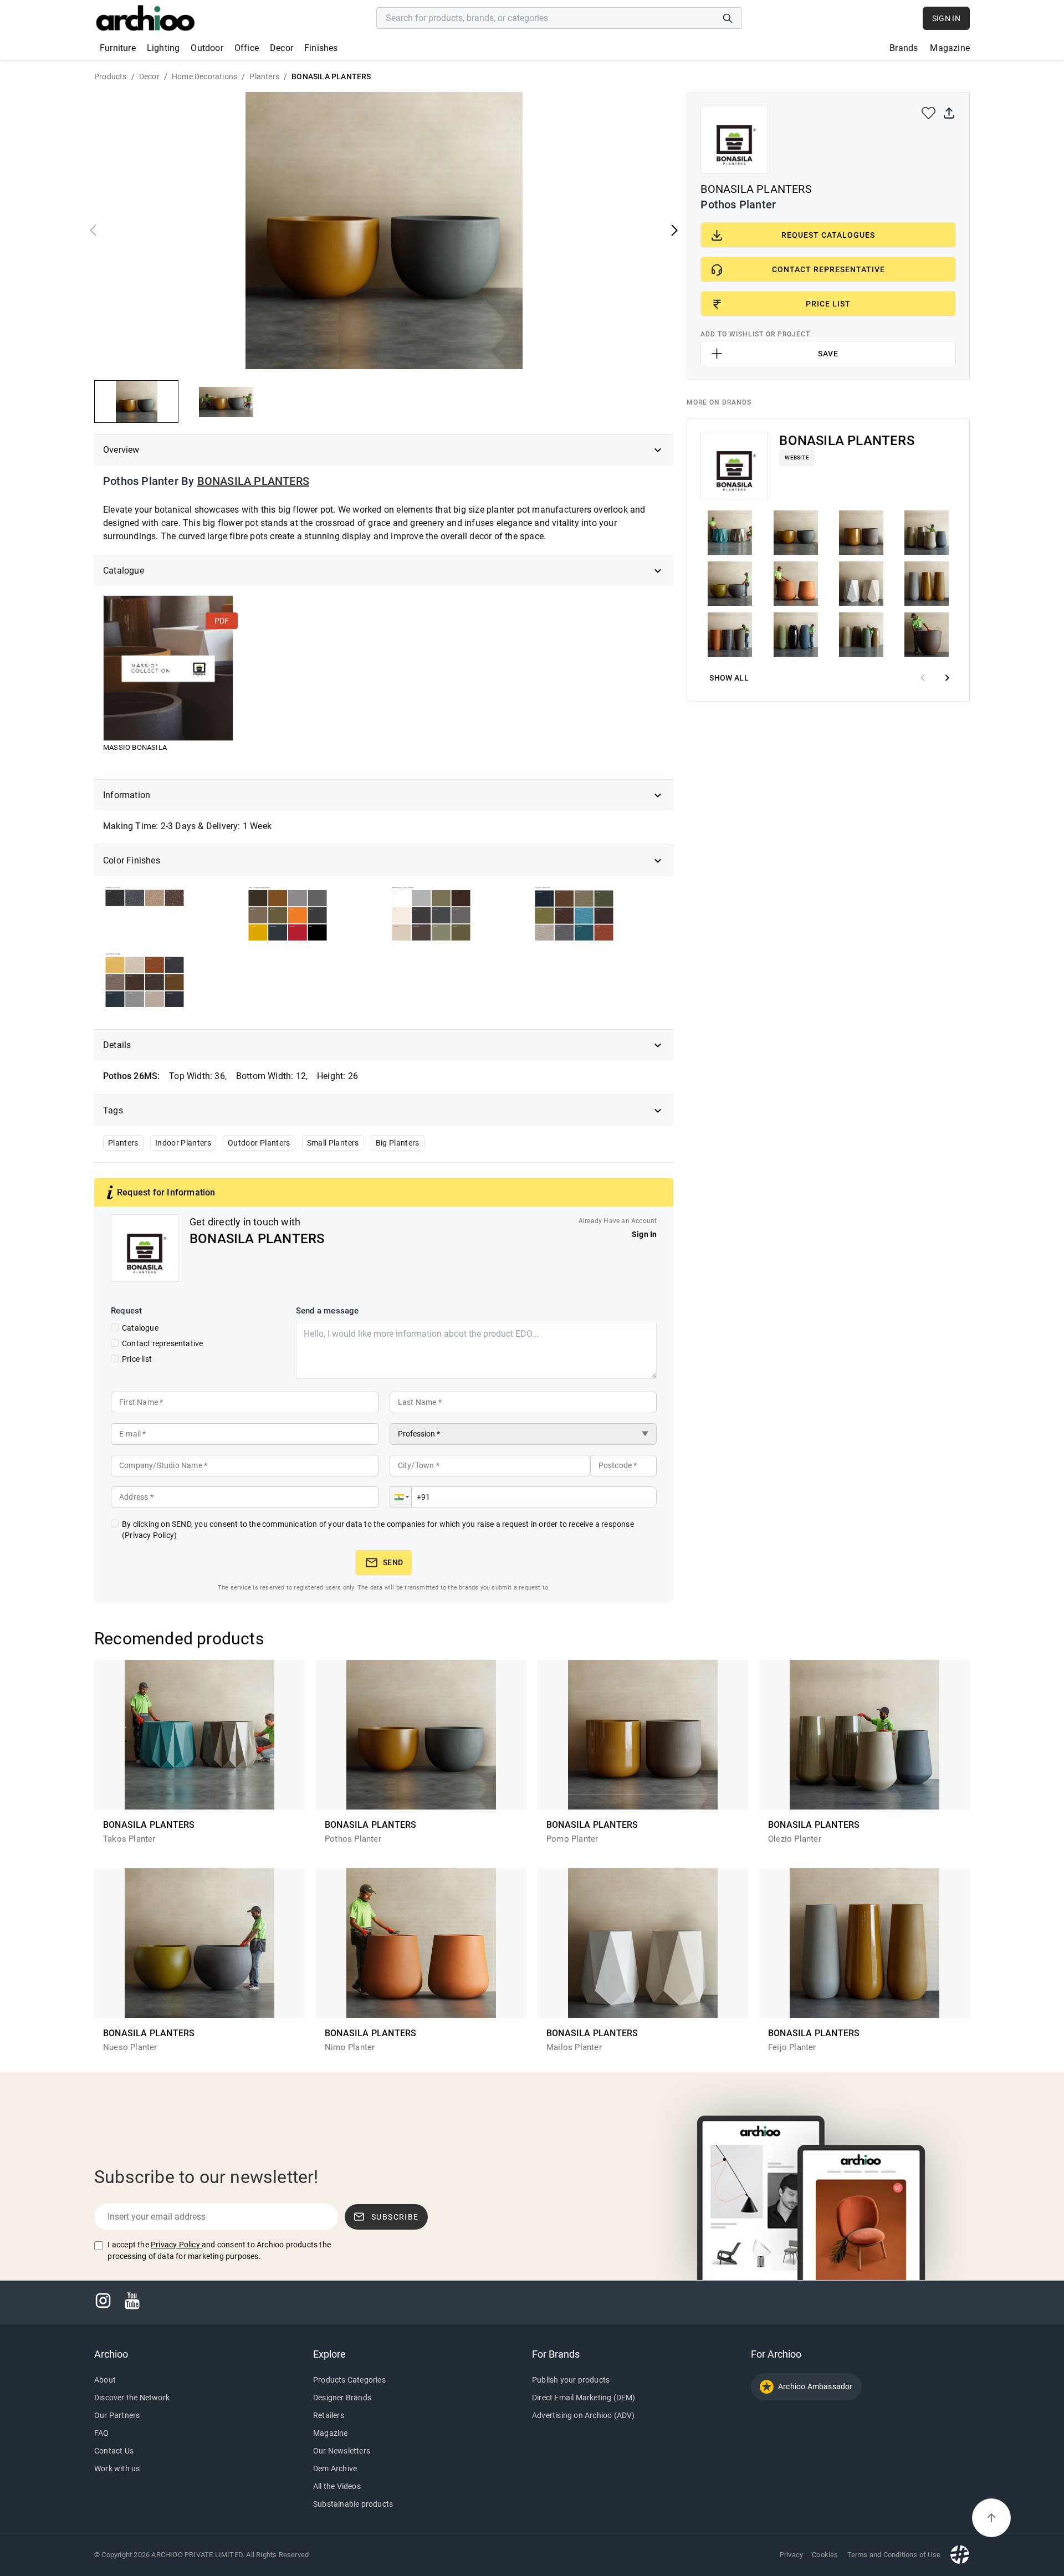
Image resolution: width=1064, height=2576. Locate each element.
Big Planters (398, 1143)
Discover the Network (132, 2398)
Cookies (825, 2555)
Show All (729, 678)
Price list (137, 1359)
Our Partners (117, 2415)
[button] (401, 1497)
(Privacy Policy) (149, 1535)
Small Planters (333, 1143)
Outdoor (207, 48)
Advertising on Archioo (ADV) (584, 2415)
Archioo (111, 2354)
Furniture (118, 48)
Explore (329, 2354)
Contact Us (114, 2451)
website (797, 458)
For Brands (556, 2354)
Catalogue (140, 1328)
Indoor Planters (183, 1143)
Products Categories (349, 2380)
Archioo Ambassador (815, 2386)
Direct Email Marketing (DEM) (584, 2398)
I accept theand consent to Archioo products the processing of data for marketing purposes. (219, 2250)
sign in (946, 18)
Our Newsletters (342, 2451)
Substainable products (353, 2504)
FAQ (102, 2433)
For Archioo (776, 2354)
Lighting (163, 48)
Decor (282, 48)
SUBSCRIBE (395, 2217)
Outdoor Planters (259, 1143)
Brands (904, 48)
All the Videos (337, 2486)
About (105, 2380)
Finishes (321, 48)
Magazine (950, 48)
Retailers (329, 2415)
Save (828, 354)
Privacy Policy (175, 2245)
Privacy (791, 2555)
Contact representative (162, 1343)
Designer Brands (342, 2398)
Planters (123, 1143)
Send (393, 1562)
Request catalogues (828, 235)
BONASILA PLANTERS (253, 481)
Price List (828, 304)
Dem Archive (335, 2468)
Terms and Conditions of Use (894, 2555)
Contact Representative (828, 269)
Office (247, 48)
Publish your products (571, 2380)
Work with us (117, 2468)
